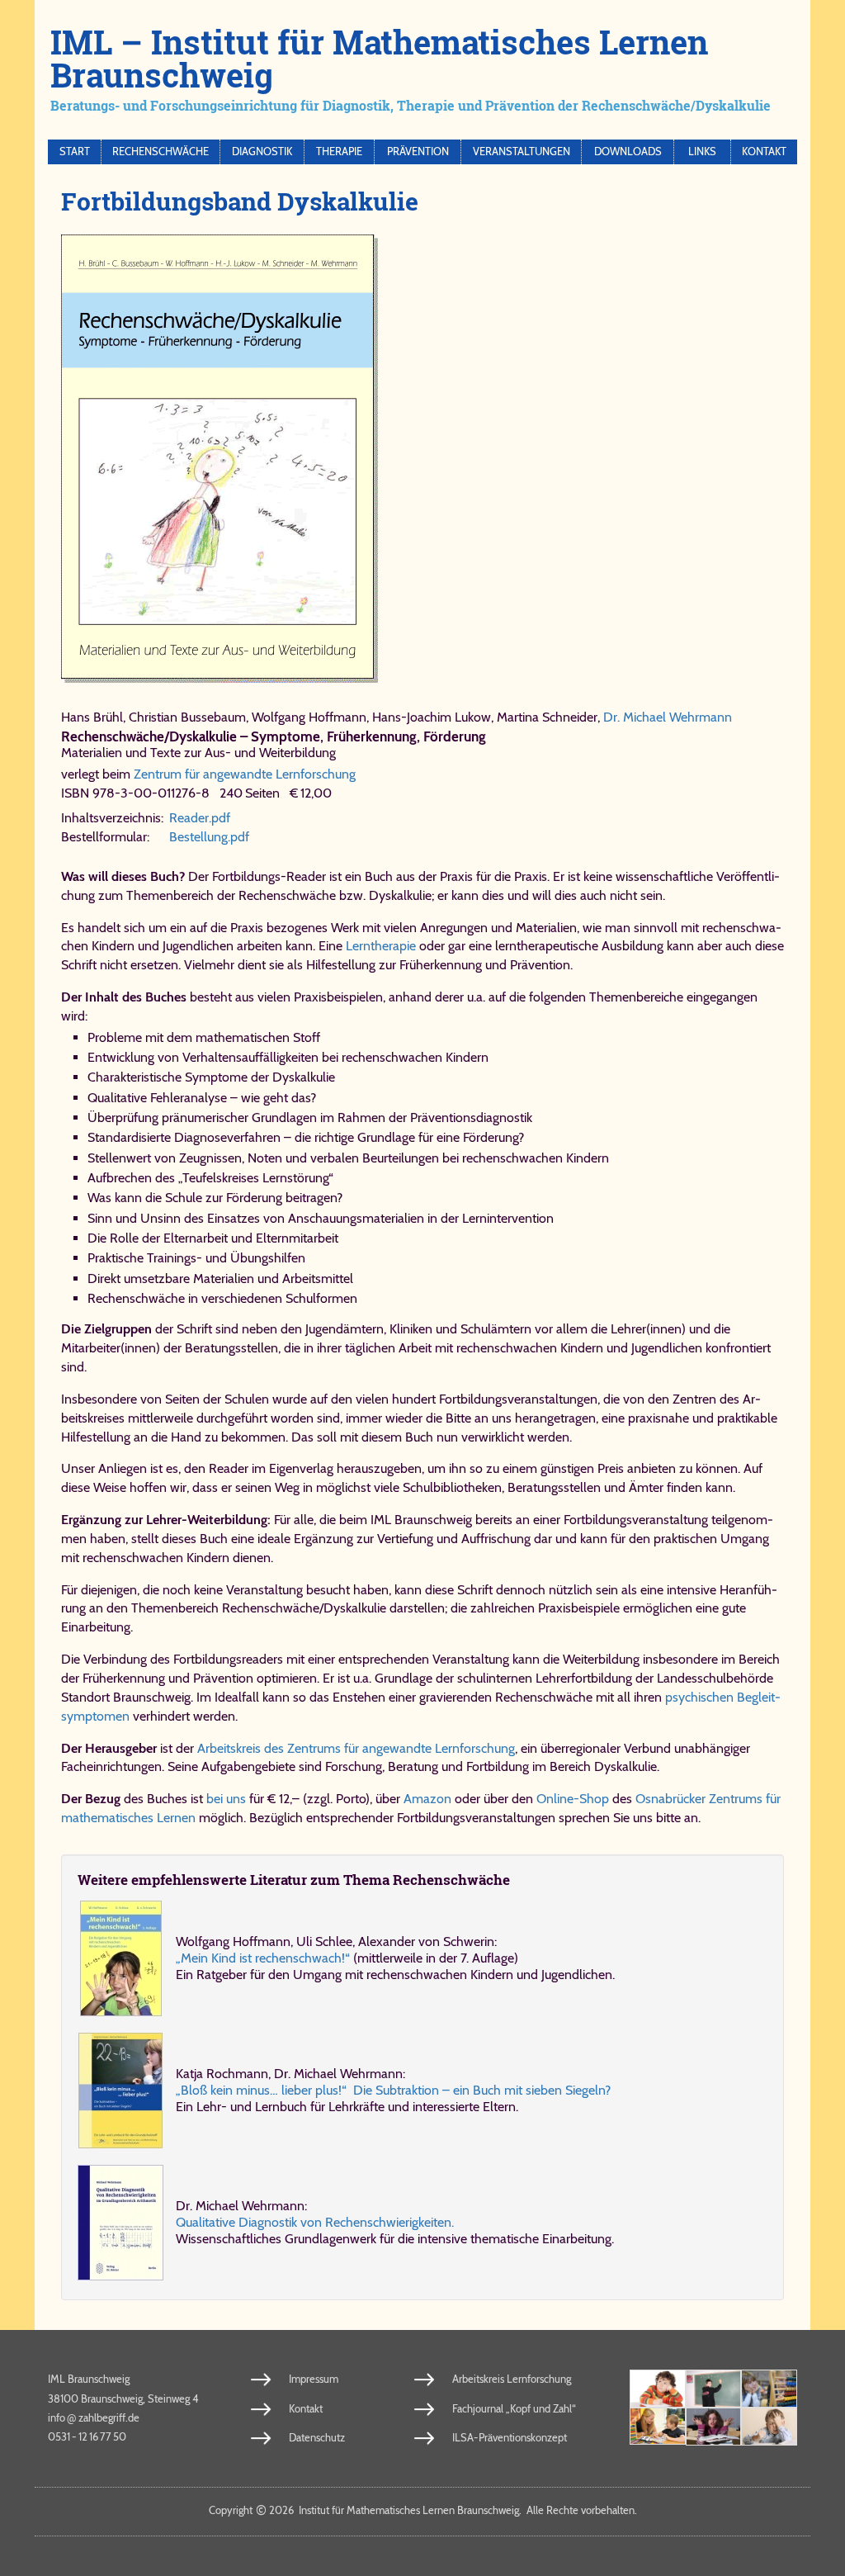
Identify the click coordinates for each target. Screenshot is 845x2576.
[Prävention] (658, 2389)
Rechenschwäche (161, 152)
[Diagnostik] (769, 2389)
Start (75, 152)
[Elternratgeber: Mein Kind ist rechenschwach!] (120, 1958)
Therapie (339, 152)
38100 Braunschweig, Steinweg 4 (123, 2398)
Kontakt (764, 152)
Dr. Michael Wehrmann (668, 717)
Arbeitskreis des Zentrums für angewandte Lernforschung (356, 1748)
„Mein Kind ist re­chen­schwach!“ (263, 1958)
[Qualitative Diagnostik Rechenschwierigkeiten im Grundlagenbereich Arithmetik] (120, 2223)
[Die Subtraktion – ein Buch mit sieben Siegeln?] (120, 2091)
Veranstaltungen (522, 152)
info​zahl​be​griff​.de (94, 2417)
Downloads (628, 152)
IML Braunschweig (89, 2379)
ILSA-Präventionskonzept (510, 2437)
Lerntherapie (381, 946)
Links (702, 152)
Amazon (427, 1799)
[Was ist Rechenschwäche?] (714, 2389)
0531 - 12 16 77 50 (87, 2436)
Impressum (314, 2379)
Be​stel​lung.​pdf (209, 837)
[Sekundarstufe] (714, 2427)
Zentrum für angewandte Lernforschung (245, 774)
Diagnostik (262, 152)
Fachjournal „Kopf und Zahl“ (514, 2408)
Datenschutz (317, 2437)
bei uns (226, 1799)
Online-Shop (573, 1799)
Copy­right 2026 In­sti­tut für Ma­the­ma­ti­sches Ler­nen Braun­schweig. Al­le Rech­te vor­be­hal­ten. (423, 2510)
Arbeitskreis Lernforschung (512, 2379)
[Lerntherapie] (658, 2427)
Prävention (418, 152)
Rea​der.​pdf (200, 818)
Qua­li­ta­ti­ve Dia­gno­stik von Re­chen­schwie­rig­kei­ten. (315, 2222)
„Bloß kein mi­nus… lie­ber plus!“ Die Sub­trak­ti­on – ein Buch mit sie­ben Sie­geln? (393, 2090)
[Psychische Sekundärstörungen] (769, 2427)
